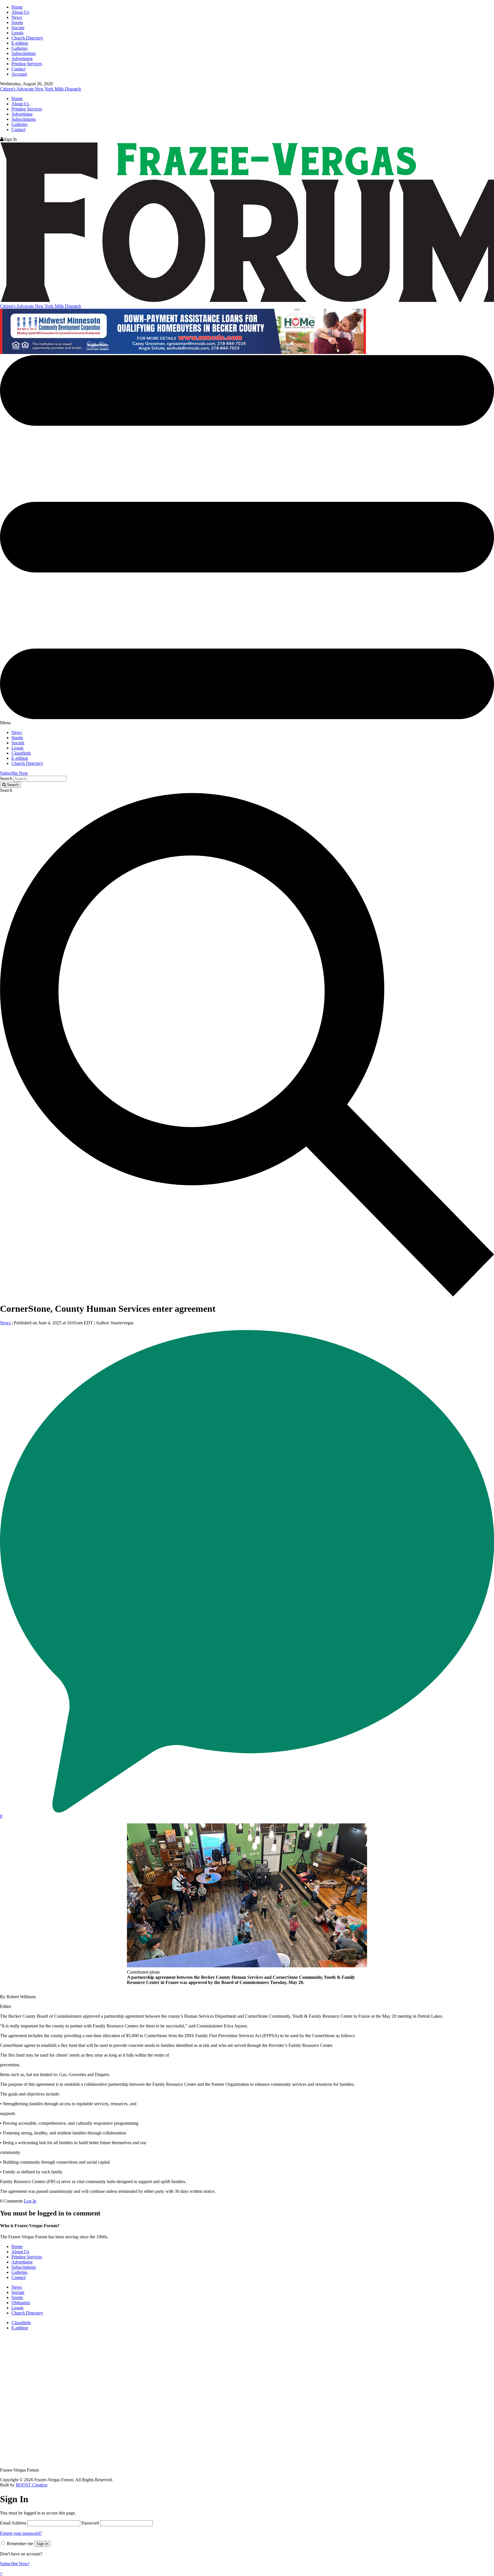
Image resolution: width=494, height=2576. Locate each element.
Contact (18, 69)
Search (6, 778)
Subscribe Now (14, 773)
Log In (30, 2201)
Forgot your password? (21, 2533)
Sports (17, 22)
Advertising (22, 59)
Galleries (19, 48)
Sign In (42, 2544)
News (17, 17)
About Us (20, 12)
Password (90, 2523)
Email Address (13, 2523)
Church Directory (27, 38)
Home (17, 7)
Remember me (20, 2544)
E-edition (20, 43)
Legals (17, 33)
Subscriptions (24, 53)
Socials (18, 28)
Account (19, 74)
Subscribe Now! (15, 2564)
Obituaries (21, 2303)
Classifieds (21, 753)
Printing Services (27, 64)
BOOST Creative (32, 2485)
